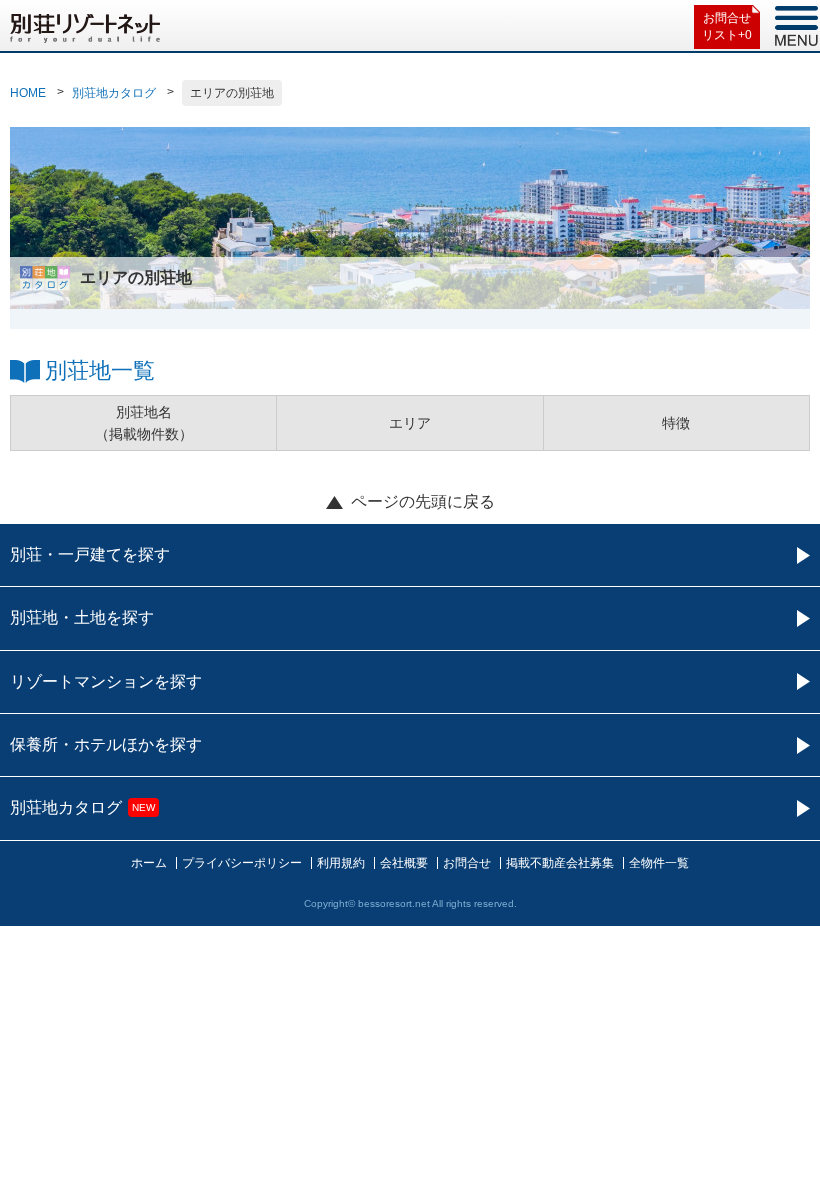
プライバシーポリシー (242, 863)
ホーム (149, 863)
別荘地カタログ (114, 93)
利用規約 (341, 863)
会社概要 (404, 863)
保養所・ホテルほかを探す (106, 744)
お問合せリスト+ (727, 26)
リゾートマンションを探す (106, 681)
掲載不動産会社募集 (560, 863)
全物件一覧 (659, 863)
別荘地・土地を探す (82, 617)
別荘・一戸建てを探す (90, 554)
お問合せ (467, 863)
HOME (28, 93)
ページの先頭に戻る (423, 501)
